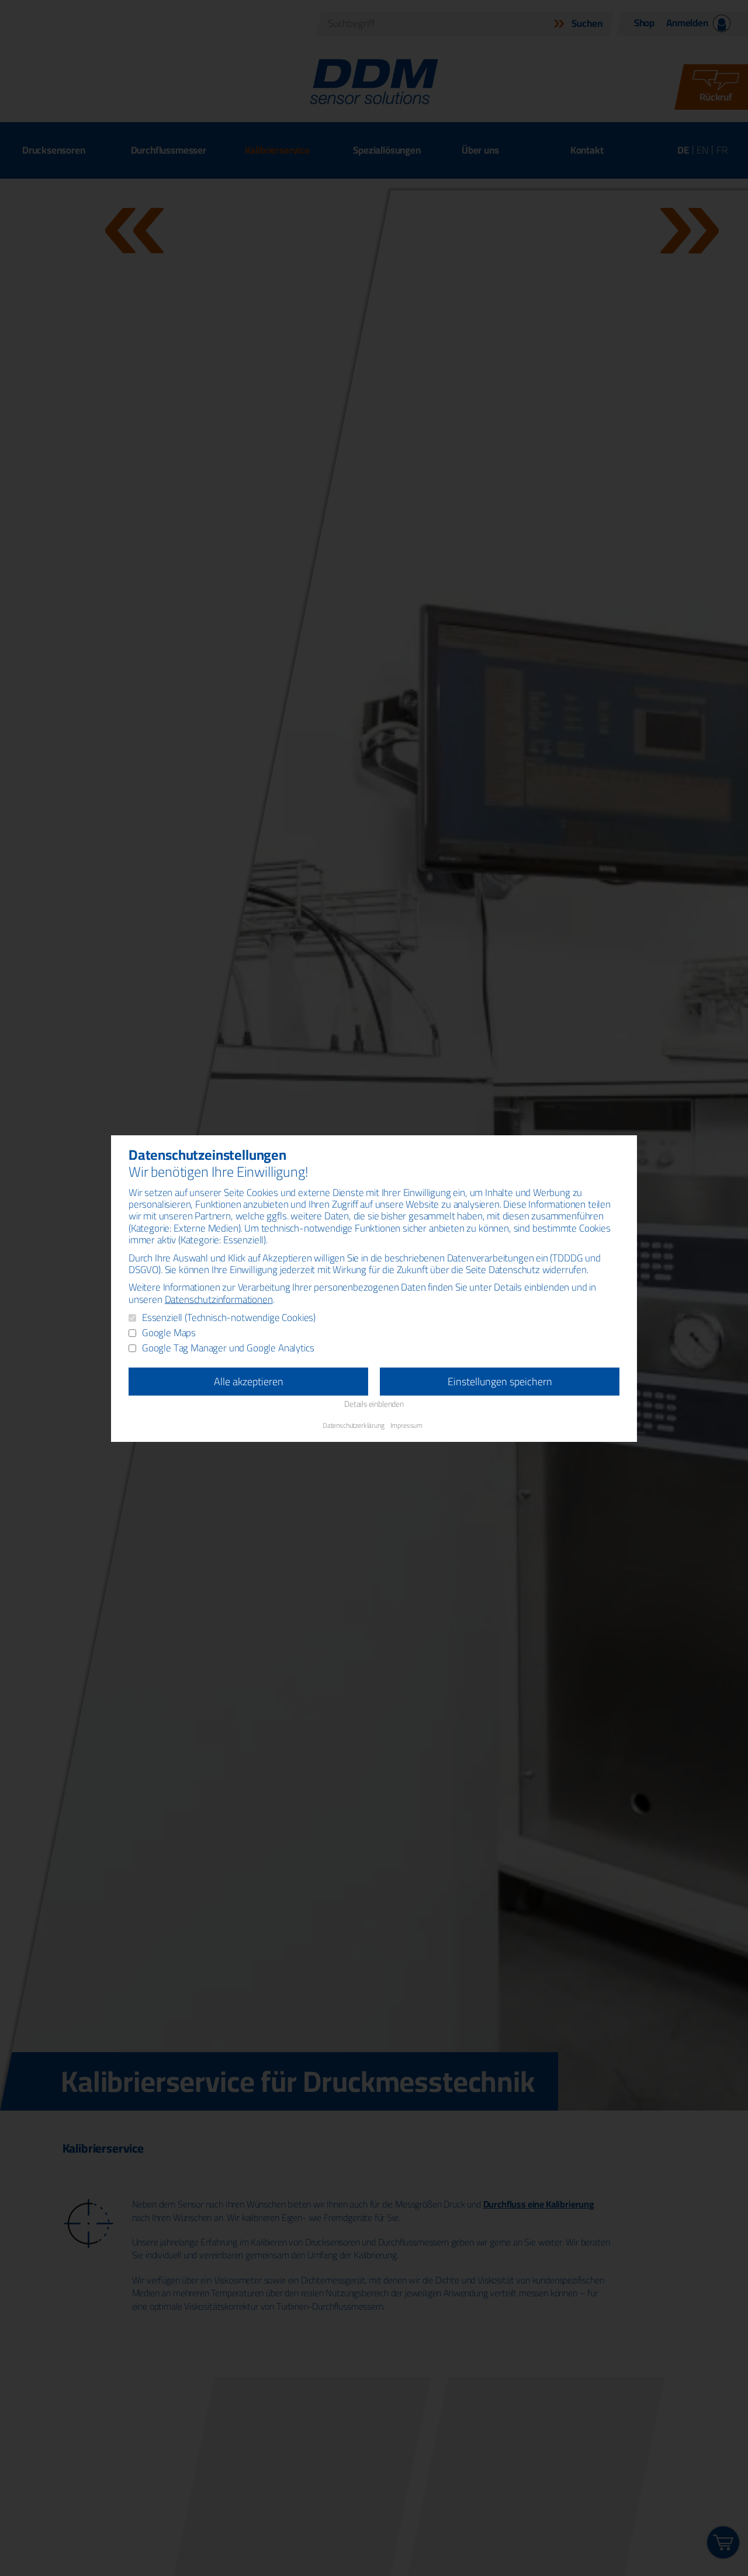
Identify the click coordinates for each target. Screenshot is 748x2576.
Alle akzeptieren (249, 1381)
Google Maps (169, 1333)
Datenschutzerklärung (354, 1425)
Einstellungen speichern (500, 1381)
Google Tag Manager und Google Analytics (228, 1348)
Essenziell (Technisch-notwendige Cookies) (229, 1317)
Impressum (406, 1425)
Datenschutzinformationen (219, 1299)
